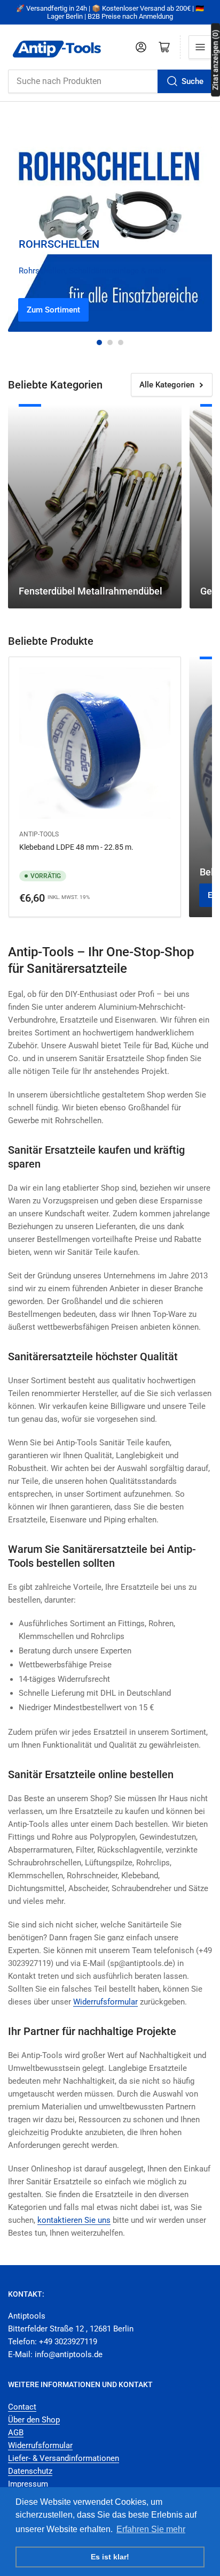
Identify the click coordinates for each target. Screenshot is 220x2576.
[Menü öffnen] (200, 47)
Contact (22, 2407)
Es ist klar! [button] (110, 2557)
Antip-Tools (39, 834)
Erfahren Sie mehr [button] (151, 2529)
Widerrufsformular (40, 2445)
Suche (192, 81)
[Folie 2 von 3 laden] (110, 342)
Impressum (28, 2484)
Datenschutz (30, 2471)
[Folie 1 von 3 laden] (99, 342)
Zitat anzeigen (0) (215, 60)
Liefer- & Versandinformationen (64, 2458)
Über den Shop (34, 2420)
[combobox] (110, 81)
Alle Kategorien (167, 385)
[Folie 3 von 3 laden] (121, 342)
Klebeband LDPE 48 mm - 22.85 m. (76, 847)
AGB (16, 2433)
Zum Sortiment (53, 310)
